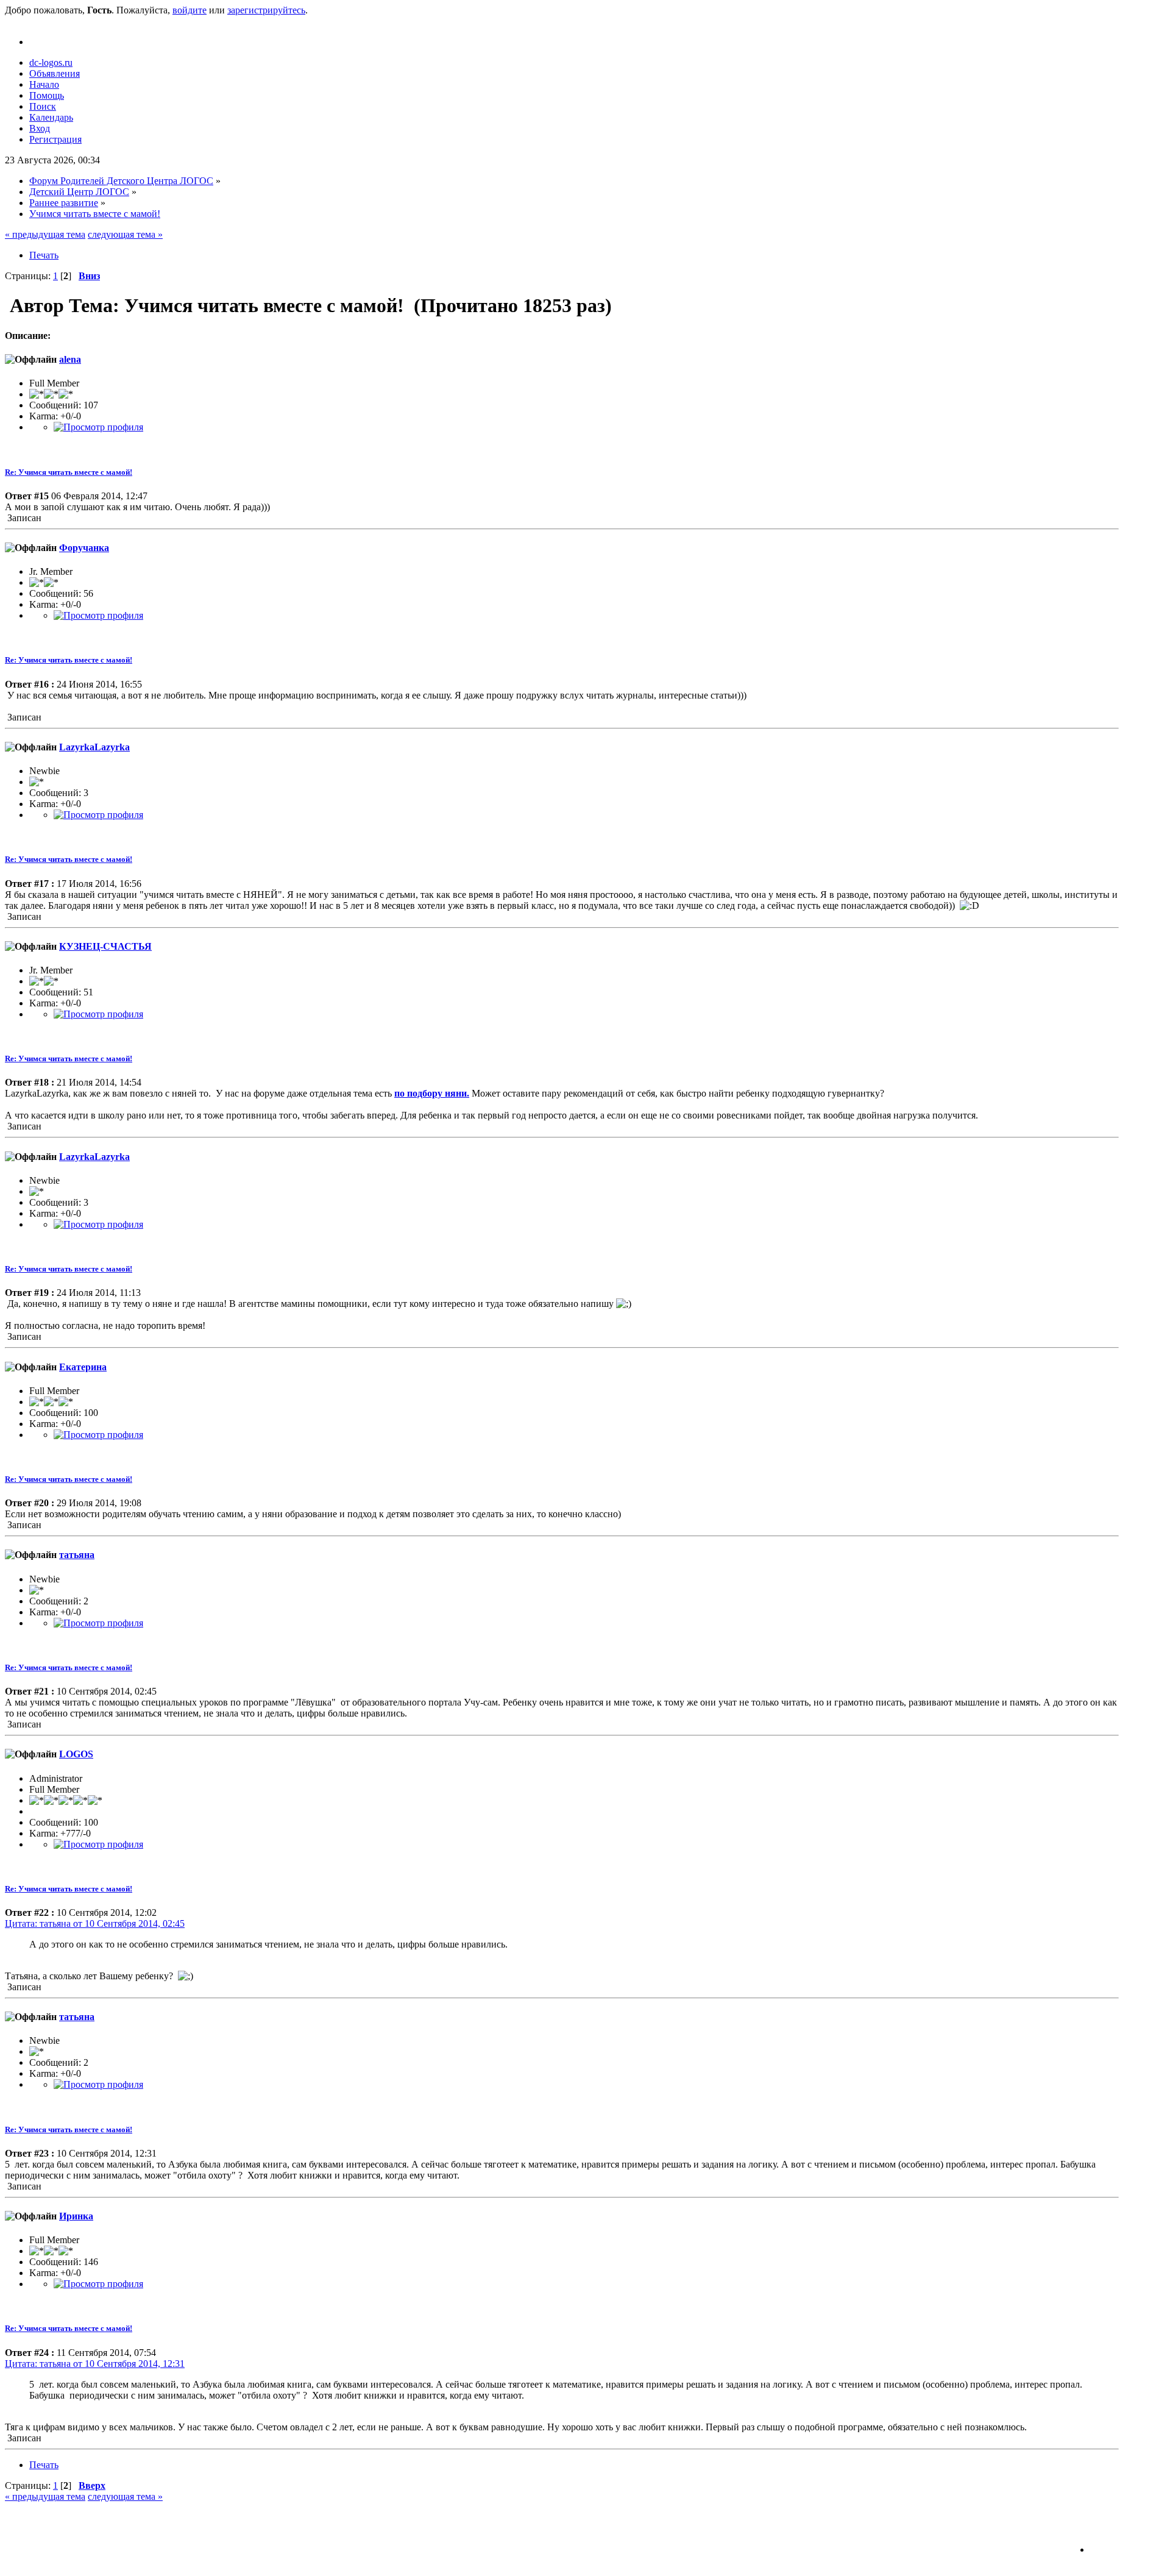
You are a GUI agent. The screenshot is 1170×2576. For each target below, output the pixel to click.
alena (70, 359)
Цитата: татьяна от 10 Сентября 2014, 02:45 (95, 1923)
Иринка (76, 2216)
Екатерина (83, 1367)
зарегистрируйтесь (266, 10)
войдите (190, 10)
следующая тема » (125, 234)
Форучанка (84, 548)
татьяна (77, 1555)
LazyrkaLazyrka (94, 747)
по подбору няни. (432, 1093)
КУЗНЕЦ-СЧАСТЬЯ (105, 946)
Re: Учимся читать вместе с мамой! (69, 472)
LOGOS (76, 1754)
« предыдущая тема (45, 234)
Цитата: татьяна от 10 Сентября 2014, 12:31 (95, 2364)
